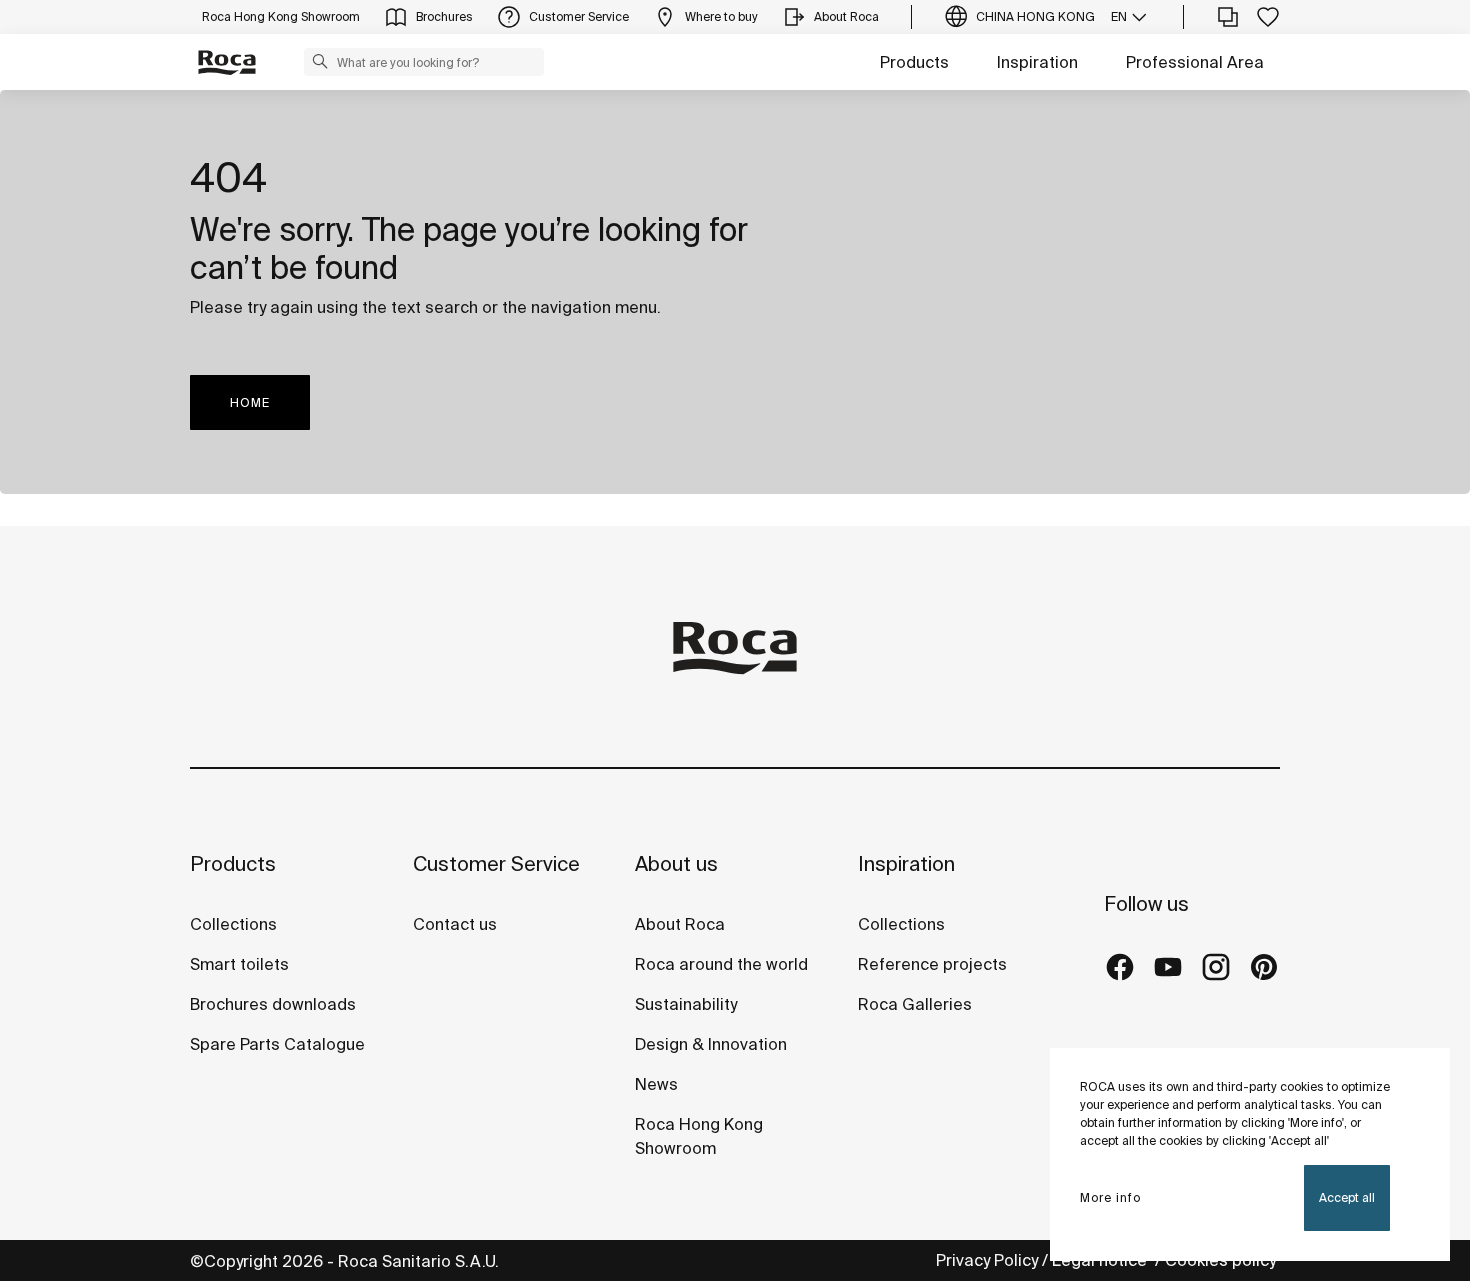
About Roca (680, 924)
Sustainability (686, 1004)
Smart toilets (239, 964)
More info (1110, 1197)
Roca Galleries (915, 1004)
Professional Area (1195, 62)
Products (914, 62)
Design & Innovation (711, 1044)
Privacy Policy (987, 1260)
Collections (233, 924)
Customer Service (496, 863)
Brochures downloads (273, 1004)
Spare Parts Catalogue (277, 1044)
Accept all (1347, 1197)
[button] (320, 61)
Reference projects (932, 964)
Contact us (455, 924)
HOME (250, 402)
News (656, 1084)
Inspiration (1037, 62)
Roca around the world (721, 964)
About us (676, 863)
